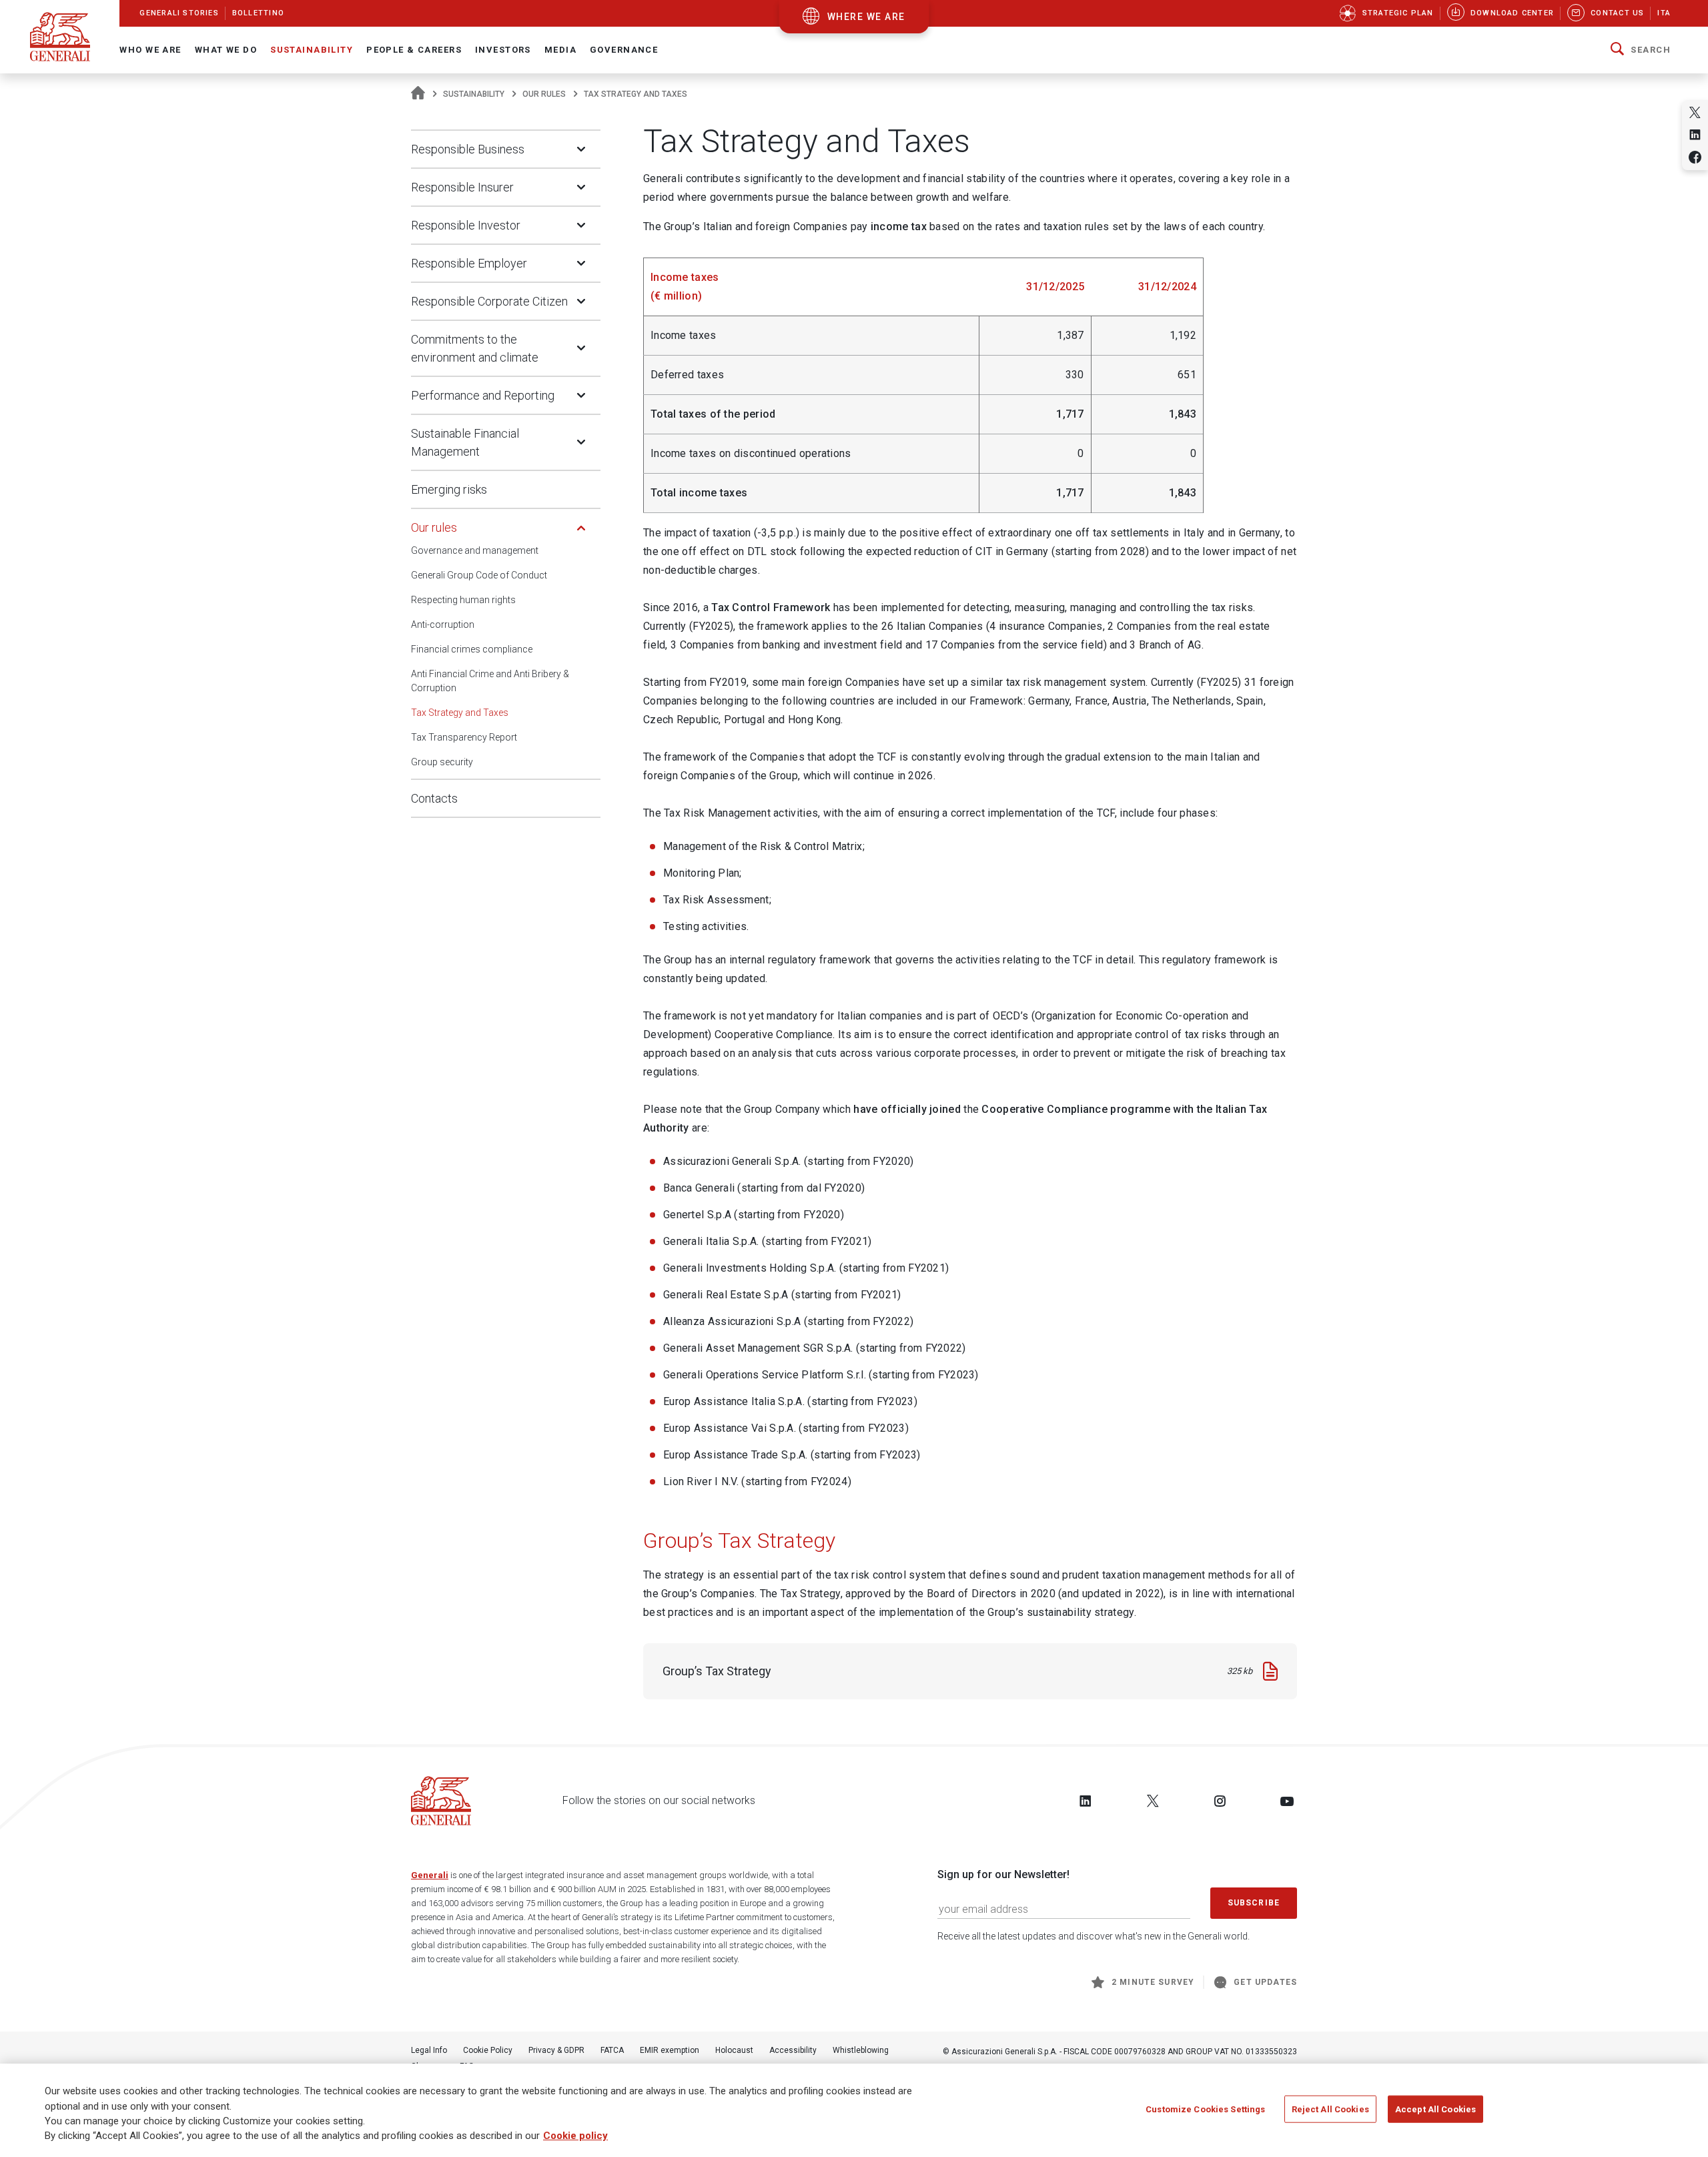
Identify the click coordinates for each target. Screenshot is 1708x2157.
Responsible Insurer (462, 187)
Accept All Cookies (1435, 2109)
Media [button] (560, 50)
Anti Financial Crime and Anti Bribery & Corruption (490, 681)
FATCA (612, 2050)
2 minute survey (1153, 1982)
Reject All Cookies (1330, 2109)
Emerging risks (449, 489)
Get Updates (1265, 1982)
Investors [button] (503, 50)
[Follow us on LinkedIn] (1086, 1801)
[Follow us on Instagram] (1220, 1801)
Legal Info (429, 2050)
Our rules (544, 94)
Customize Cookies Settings (1205, 2109)
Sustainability (474, 94)
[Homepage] (418, 94)
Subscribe (1254, 1903)
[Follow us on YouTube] (1287, 1801)
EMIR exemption (670, 2050)
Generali (430, 1875)
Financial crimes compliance (472, 649)
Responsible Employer (469, 263)
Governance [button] (624, 50)
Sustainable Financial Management (465, 442)
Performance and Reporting (483, 395)
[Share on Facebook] (1695, 157)
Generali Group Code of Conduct (479, 575)
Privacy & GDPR (556, 2050)
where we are (866, 17)
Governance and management (475, 550)
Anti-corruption (443, 624)
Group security (442, 762)
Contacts (434, 798)
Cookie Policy (488, 2050)
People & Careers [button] (414, 50)
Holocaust (734, 2050)
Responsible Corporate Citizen (489, 301)
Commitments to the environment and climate (475, 348)
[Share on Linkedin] (1695, 134)
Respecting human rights (463, 600)
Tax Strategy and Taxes (460, 713)
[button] (1641, 50)
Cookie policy (575, 2136)
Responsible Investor (466, 225)
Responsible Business (468, 149)
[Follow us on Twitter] (1153, 1801)
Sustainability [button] (312, 50)
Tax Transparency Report (464, 737)
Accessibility (793, 2050)
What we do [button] (226, 50)
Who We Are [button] (150, 50)
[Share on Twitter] (1695, 112)
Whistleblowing (861, 2050)
